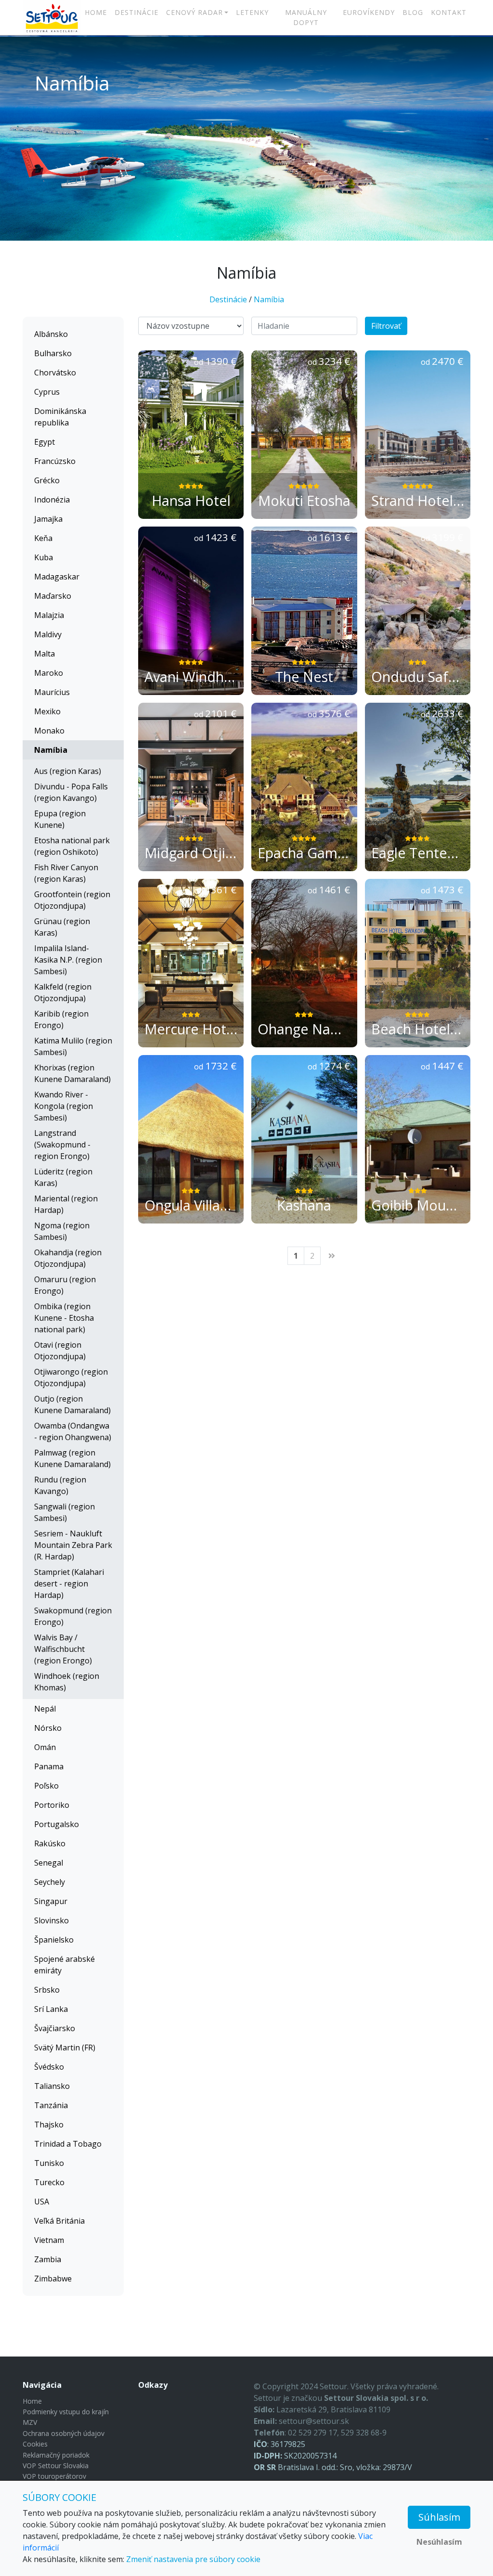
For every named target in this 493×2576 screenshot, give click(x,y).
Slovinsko (52, 1920)
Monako (49, 731)
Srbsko (47, 1990)
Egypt (45, 442)
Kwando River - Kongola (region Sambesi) (64, 1106)
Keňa (43, 538)
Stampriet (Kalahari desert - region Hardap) (69, 1584)
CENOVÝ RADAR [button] (195, 12)
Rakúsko (50, 1843)
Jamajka (48, 519)
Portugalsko (57, 1824)
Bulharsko (53, 353)
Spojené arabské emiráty (65, 1965)
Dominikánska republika (60, 417)
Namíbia (269, 299)
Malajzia (49, 615)
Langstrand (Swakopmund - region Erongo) (62, 1145)
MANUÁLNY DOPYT (306, 17)
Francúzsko (55, 461)
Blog (413, 12)
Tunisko (49, 2163)
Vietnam (49, 2240)
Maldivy (48, 634)
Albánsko (51, 334)
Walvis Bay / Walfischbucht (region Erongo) (63, 1649)
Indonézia (52, 500)
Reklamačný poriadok (56, 2455)
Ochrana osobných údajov (64, 2433)
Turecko (49, 2182)
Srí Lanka (51, 2009)
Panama (49, 1766)
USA (42, 2202)
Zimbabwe (53, 2279)
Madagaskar (57, 577)
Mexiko (47, 711)
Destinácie (136, 12)
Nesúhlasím (439, 2542)
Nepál (45, 1709)
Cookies (35, 2444)
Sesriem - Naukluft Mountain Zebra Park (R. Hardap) (73, 1545)
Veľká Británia (59, 2221)
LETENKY (252, 12)
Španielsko (54, 1940)
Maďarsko (53, 596)
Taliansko (52, 2086)
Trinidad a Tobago (68, 2144)
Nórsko (48, 1728)
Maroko (49, 673)
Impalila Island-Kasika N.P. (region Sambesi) (68, 960)
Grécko (47, 480)
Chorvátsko (55, 373)
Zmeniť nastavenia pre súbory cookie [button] (193, 2559)
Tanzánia (51, 2105)
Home (96, 12)
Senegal (49, 1863)
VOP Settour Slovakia (56, 2466)
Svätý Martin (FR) (65, 2048)
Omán (45, 1747)
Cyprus (47, 392)
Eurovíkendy (369, 12)
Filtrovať (386, 326)
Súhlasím (439, 2517)
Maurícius (52, 692)
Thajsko (49, 2125)
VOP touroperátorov (54, 2476)
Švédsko (49, 2067)
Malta (45, 654)
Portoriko (52, 1805)
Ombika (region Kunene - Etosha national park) (64, 1318)
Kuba (44, 557)
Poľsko (46, 1786)
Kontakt (449, 12)
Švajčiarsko (55, 2028)
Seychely (50, 1882)
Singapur (51, 1901)
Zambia (48, 2259)
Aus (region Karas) (68, 771)
